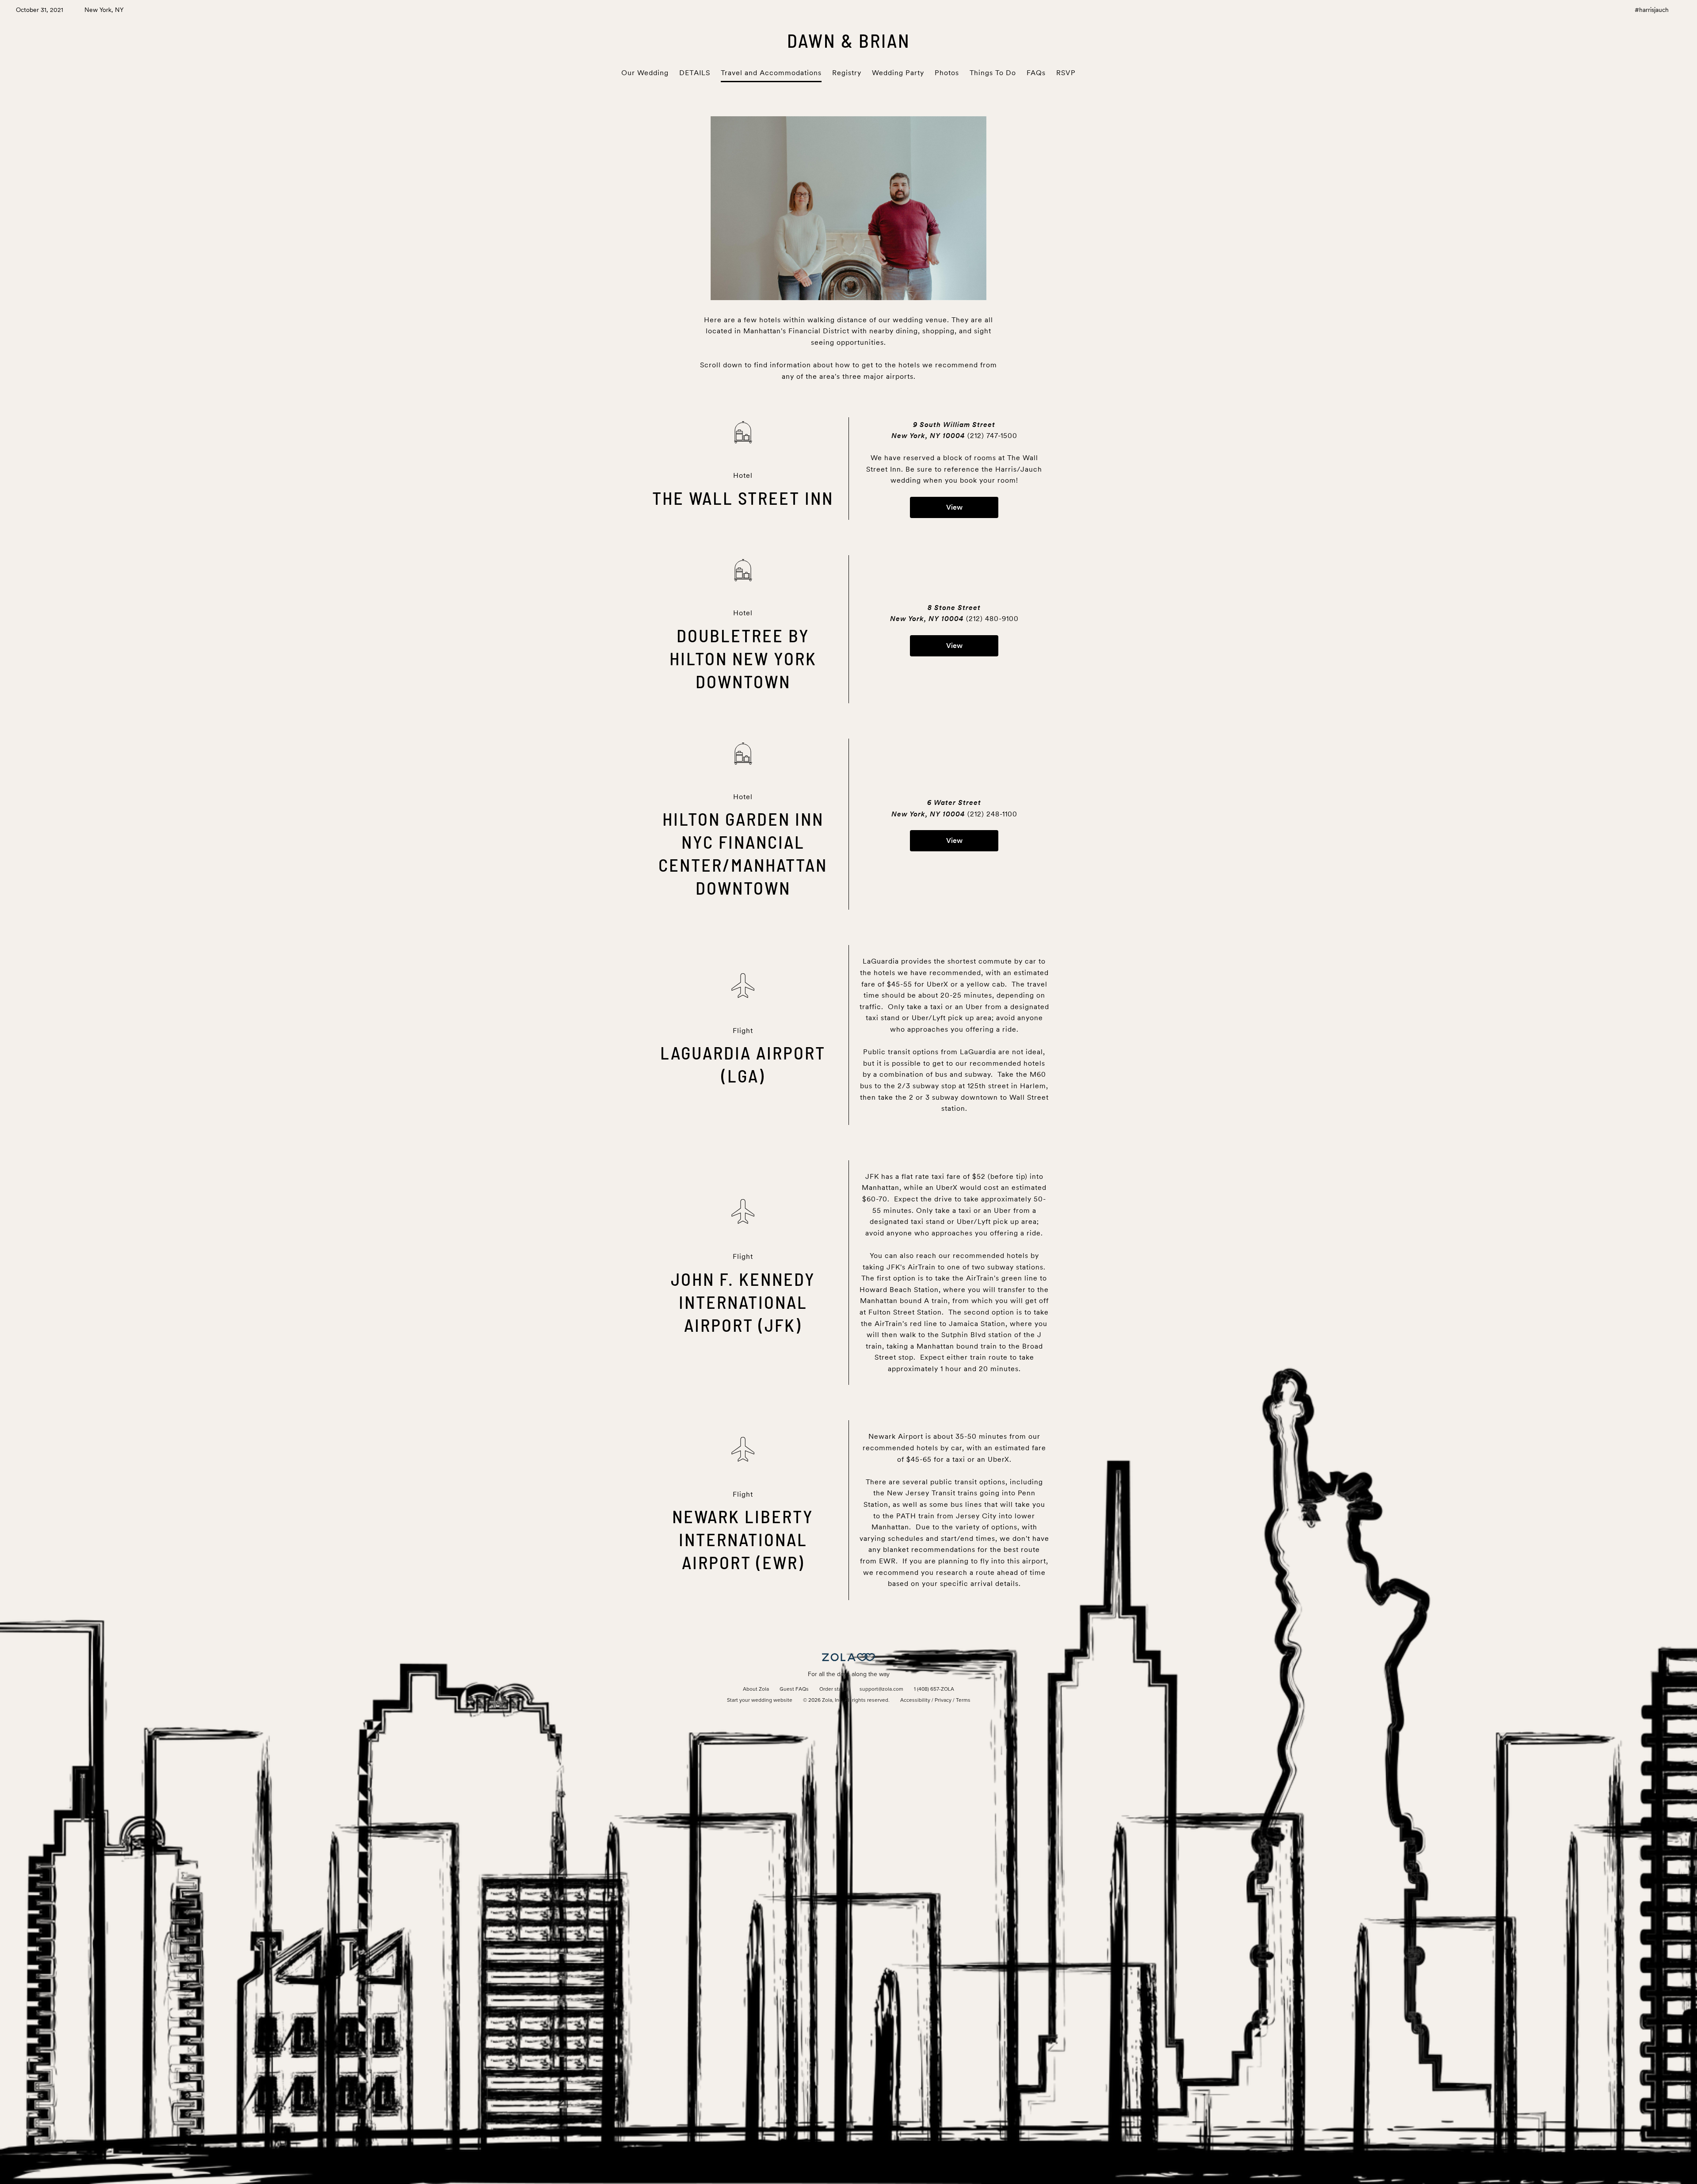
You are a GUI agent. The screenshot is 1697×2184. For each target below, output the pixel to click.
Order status (834, 1689)
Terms (963, 1700)
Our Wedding (645, 73)
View (954, 507)
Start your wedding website (760, 1700)
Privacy (943, 1700)
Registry (847, 73)
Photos (947, 73)
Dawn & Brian (849, 40)
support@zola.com (881, 1689)
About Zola (756, 1689)
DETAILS (695, 73)
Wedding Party (898, 73)
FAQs (1036, 73)
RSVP (1066, 73)
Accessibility (915, 1700)
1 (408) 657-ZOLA (934, 1689)
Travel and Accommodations (771, 73)
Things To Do (993, 73)
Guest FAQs (794, 1689)
